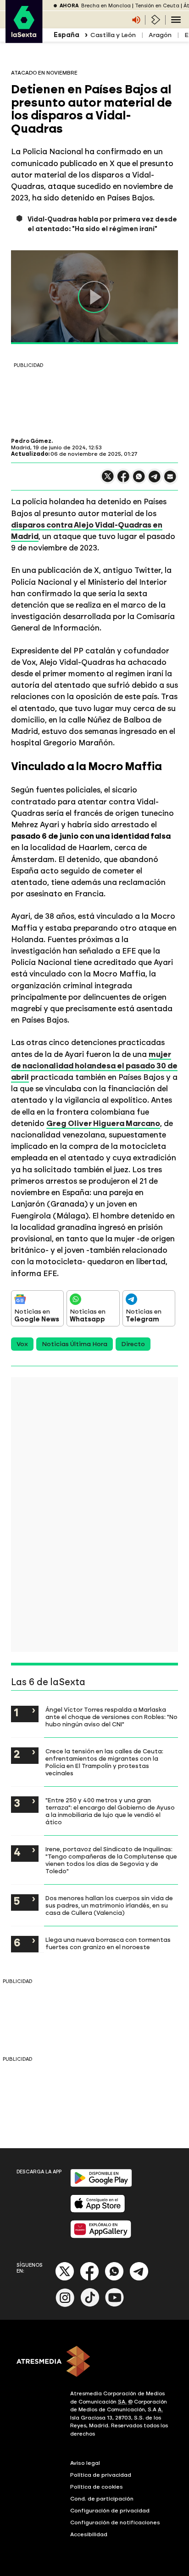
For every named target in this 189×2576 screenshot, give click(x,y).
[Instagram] (65, 2305)
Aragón (160, 35)
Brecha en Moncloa (106, 6)
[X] (108, 480)
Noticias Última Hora (75, 1344)
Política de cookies (97, 2487)
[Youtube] (115, 2305)
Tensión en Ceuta (157, 6)
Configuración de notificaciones (115, 2522)
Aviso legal (85, 2463)
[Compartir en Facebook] (123, 480)
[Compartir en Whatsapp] (139, 480)
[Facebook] (89, 2279)
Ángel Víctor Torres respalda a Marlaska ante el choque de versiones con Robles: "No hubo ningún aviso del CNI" (111, 1717)
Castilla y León (113, 35)
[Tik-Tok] (90, 2305)
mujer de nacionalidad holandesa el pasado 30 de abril (94, 1066)
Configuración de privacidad (110, 2511)
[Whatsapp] (114, 2279)
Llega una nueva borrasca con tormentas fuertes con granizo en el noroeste (108, 1943)
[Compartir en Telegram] (155, 481)
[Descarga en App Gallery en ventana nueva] (101, 2236)
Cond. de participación (102, 2499)
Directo (133, 1344)
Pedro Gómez (31, 441)
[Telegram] (139, 2279)
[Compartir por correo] (170, 481)
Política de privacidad (101, 2475)
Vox (22, 1344)
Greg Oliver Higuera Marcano (103, 1123)
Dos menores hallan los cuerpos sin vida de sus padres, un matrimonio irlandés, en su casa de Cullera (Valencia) (109, 1905)
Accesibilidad (89, 2534)
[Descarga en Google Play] (101, 2185)
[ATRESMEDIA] (94, 2362)
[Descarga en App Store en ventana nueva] (98, 2211)
